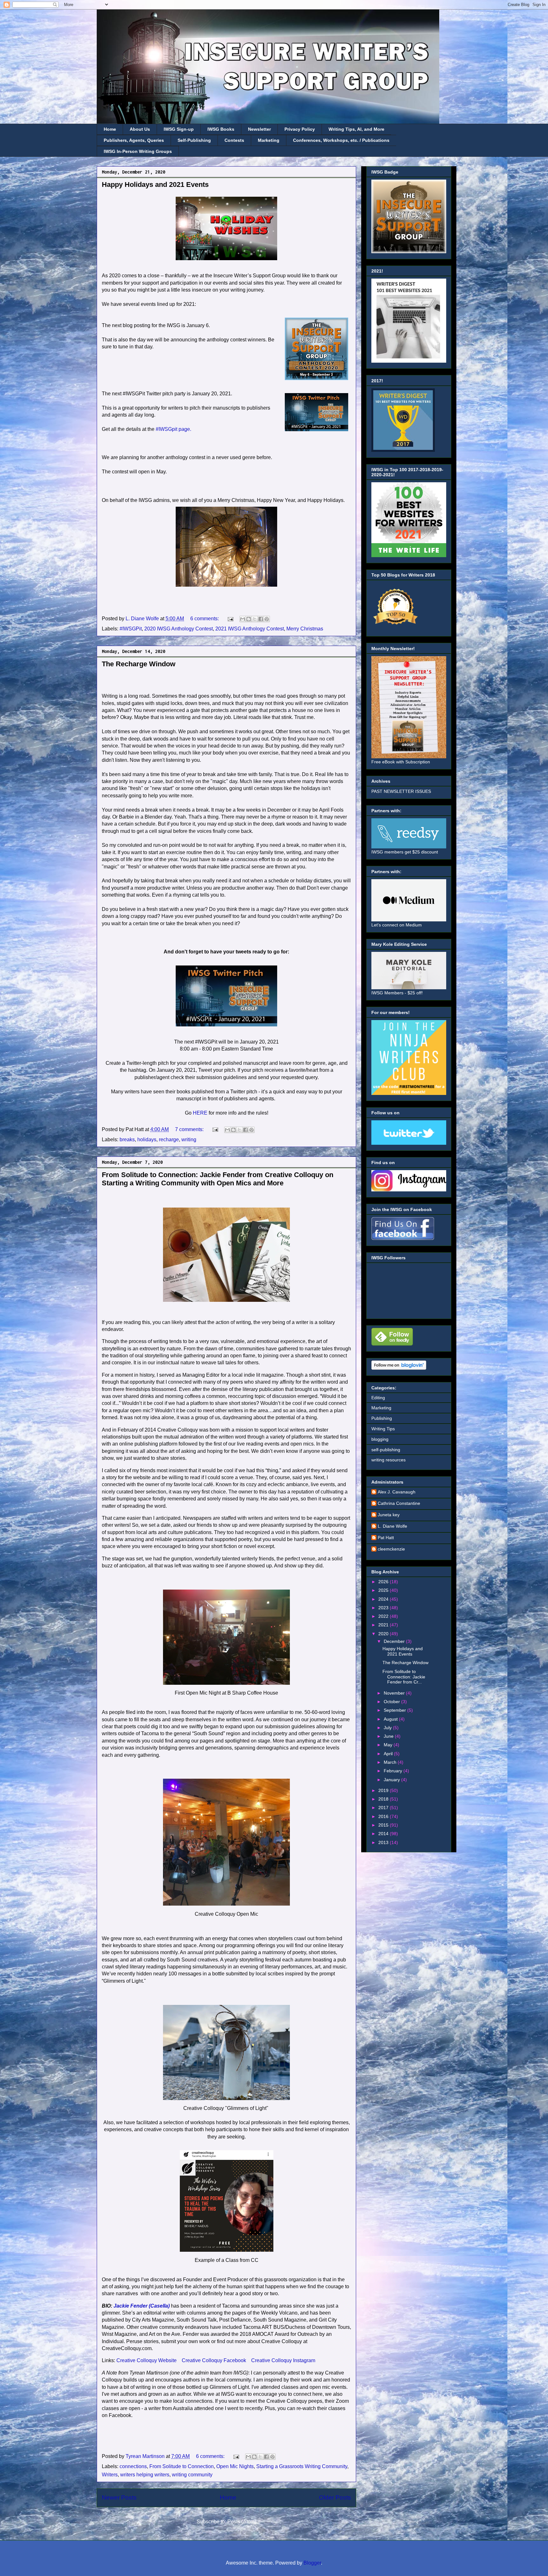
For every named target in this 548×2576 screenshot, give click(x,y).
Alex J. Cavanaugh (397, 1492)
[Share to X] (255, 619)
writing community (192, 2475)
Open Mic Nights (235, 2466)
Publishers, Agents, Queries (134, 140)
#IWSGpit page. (173, 429)
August (391, 1719)
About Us (140, 129)
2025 (384, 1590)
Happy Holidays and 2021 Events (155, 184)
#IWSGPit (131, 629)
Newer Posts (119, 2497)
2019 (384, 1790)
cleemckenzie (391, 1549)
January (392, 1780)
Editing (378, 1398)
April (389, 1754)
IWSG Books (221, 129)
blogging (380, 1439)
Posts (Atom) (242, 2522)
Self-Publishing (194, 140)
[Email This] (243, 619)
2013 (384, 1842)
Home (110, 129)
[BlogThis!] (249, 619)
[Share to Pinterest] (267, 619)
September (395, 1710)
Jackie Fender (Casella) (142, 2306)
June (389, 1736)
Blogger (312, 2563)
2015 (384, 1825)
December (395, 1641)
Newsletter (259, 129)
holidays (147, 1140)
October (392, 1702)
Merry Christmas (305, 629)
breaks (127, 1140)
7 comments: (190, 1129)
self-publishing (386, 1450)
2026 (384, 1582)
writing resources (388, 1460)
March (391, 1762)
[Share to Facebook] (261, 619)
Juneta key (389, 1515)
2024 (384, 1599)
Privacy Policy (300, 129)
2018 (384, 1799)
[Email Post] (230, 619)
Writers (110, 2475)
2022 (384, 1616)
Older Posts (335, 2497)
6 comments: (205, 619)
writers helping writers (145, 2475)
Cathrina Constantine (399, 1503)
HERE (200, 1113)
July (388, 1728)
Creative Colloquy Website (147, 2360)
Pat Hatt (386, 1538)
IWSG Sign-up (179, 129)
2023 (384, 1608)
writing (189, 1140)
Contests (234, 140)
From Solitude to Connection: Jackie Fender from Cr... (404, 1677)
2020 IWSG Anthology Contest (179, 629)
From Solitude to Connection (182, 2466)
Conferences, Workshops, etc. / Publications (341, 140)
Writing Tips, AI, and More (356, 129)
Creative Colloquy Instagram (283, 2360)
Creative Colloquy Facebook (214, 2360)
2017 (384, 1808)
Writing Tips (383, 1429)
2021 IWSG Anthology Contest (250, 629)
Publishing (382, 1418)
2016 (384, 1816)
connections (133, 2466)
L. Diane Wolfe (392, 1526)
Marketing (269, 140)
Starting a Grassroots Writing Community (302, 2466)
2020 (384, 1634)
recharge (169, 1140)
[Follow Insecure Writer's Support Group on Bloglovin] (399, 1368)
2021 (384, 1625)
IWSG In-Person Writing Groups (138, 151)
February (394, 1771)
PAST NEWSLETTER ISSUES (401, 791)
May (389, 1745)
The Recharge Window (139, 664)
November (395, 1693)
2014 (384, 1834)
